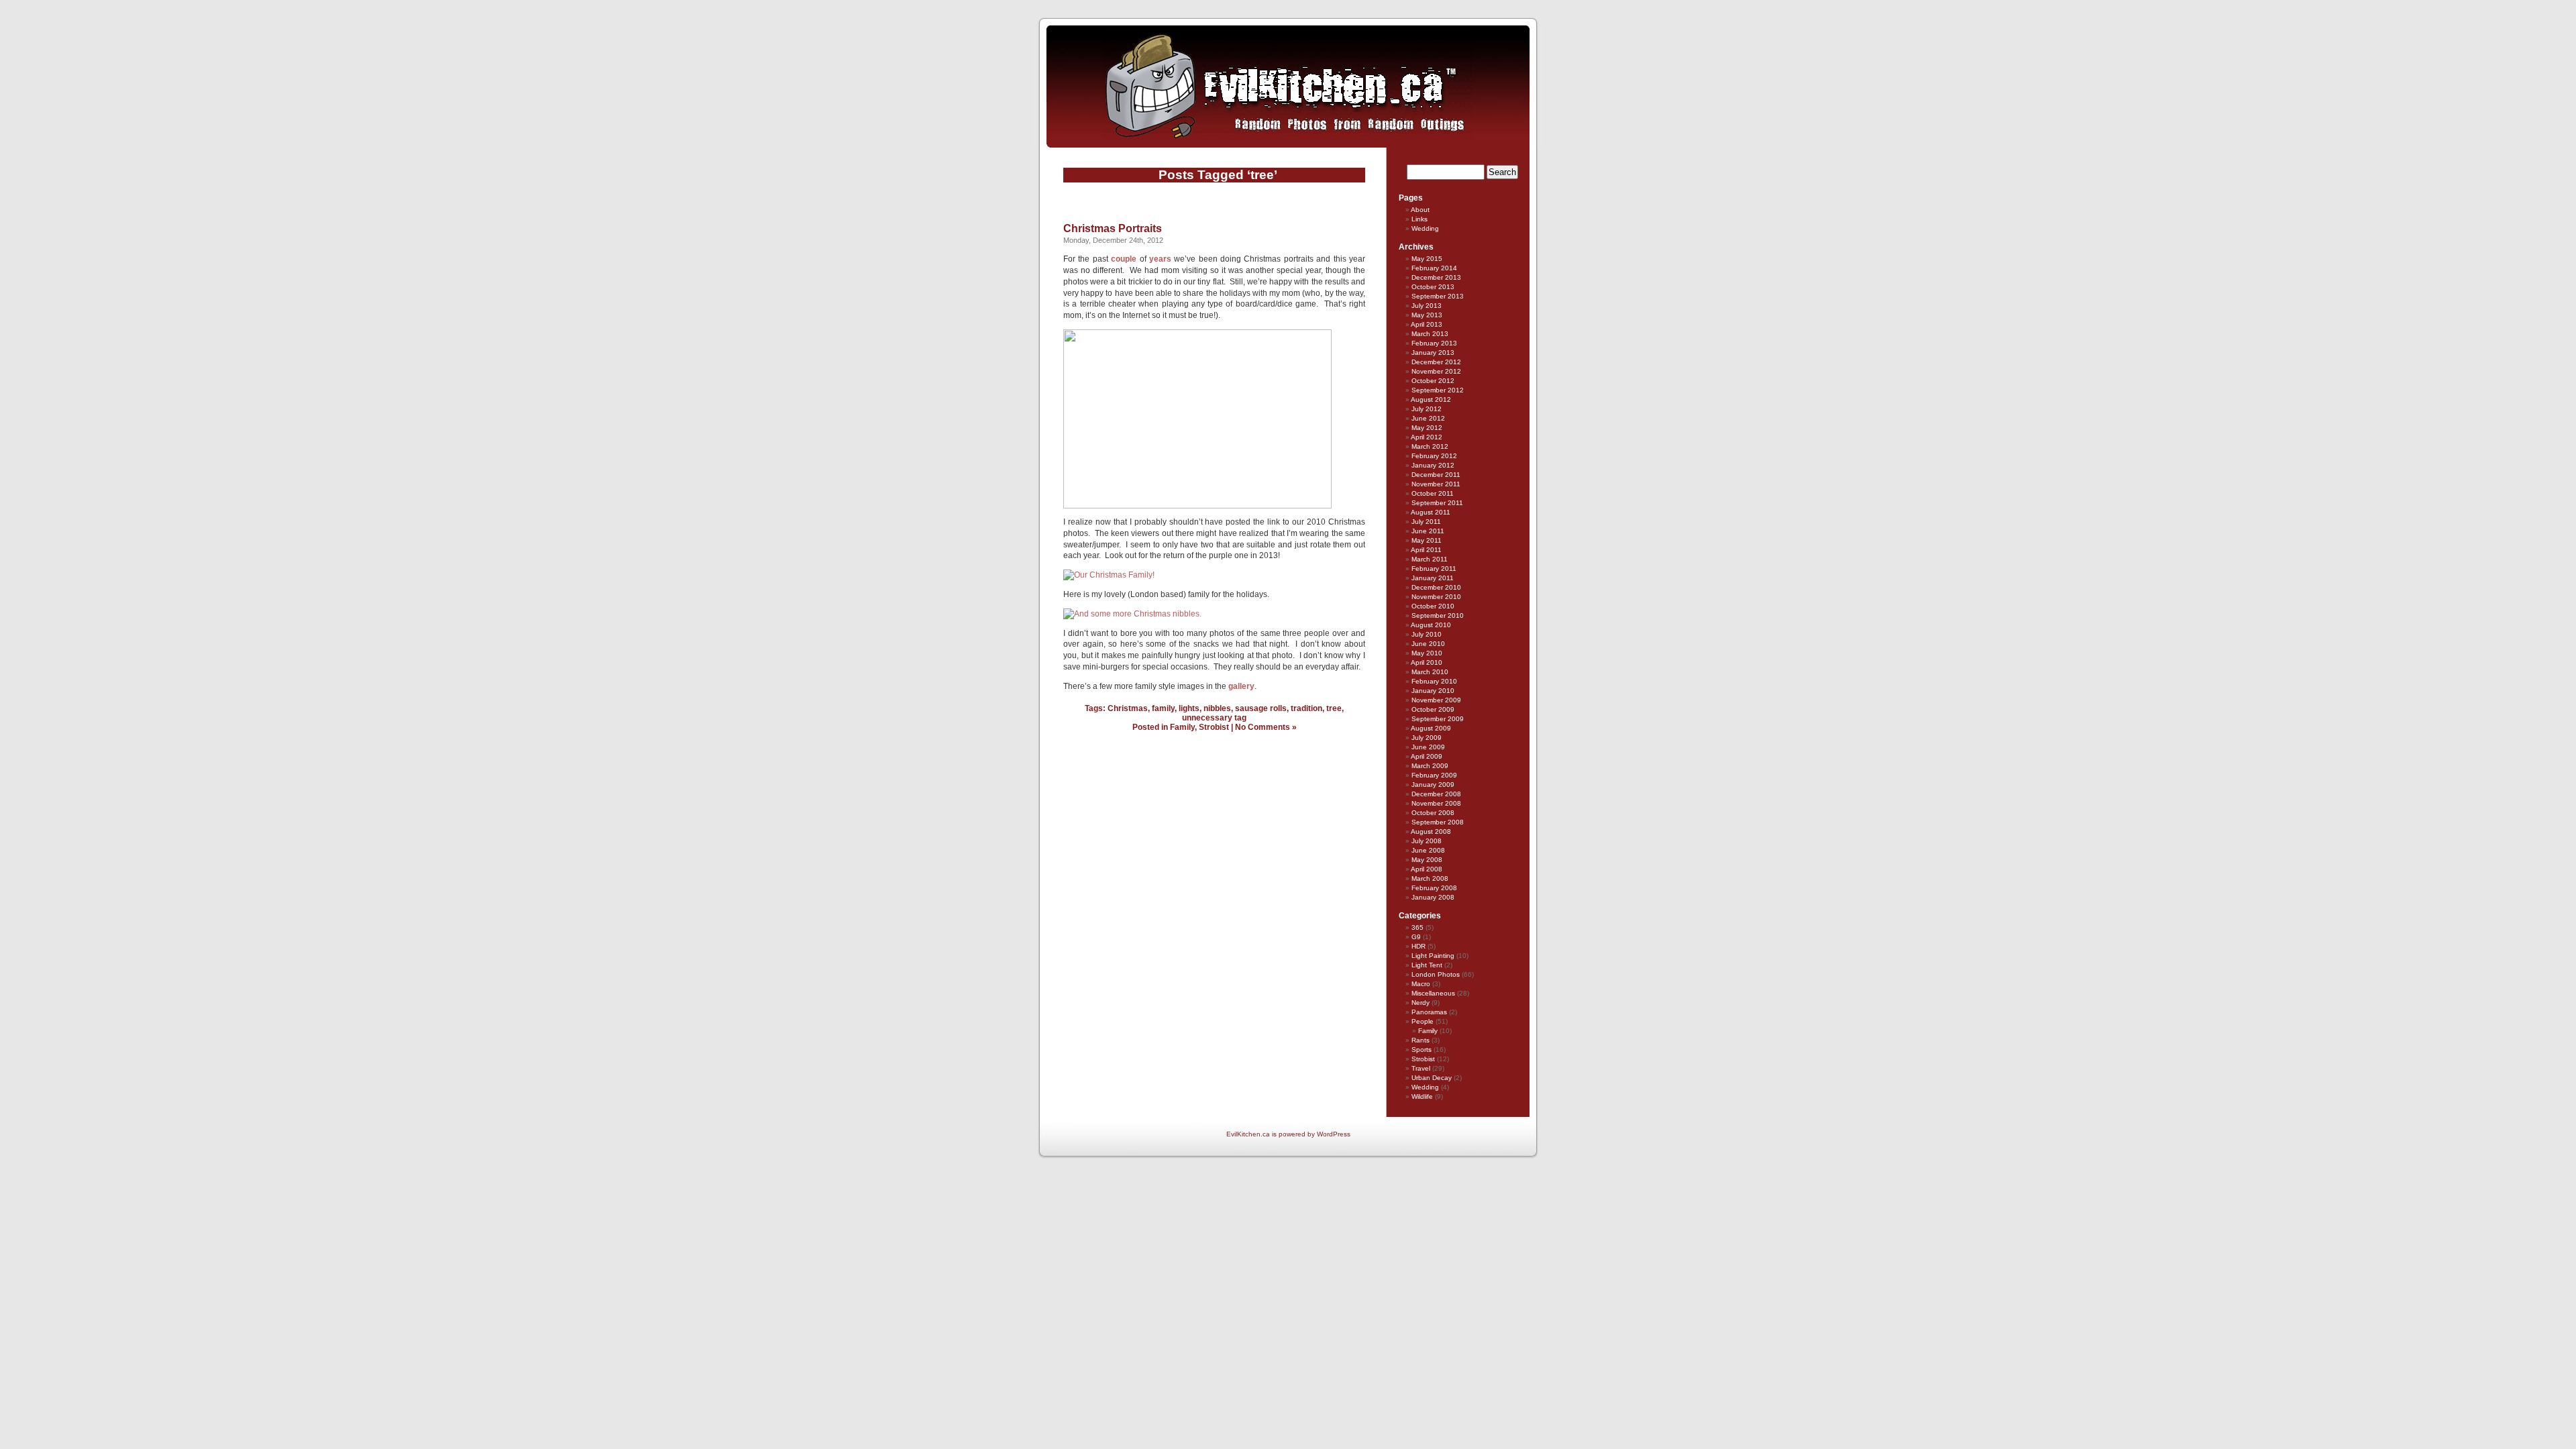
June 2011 (1428, 531)
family (1163, 708)
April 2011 (1426, 550)
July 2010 (1427, 634)
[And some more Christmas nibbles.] (1132, 614)
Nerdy (1420, 1003)
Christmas (1128, 708)
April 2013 (1427, 324)
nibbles (1217, 708)
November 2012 (1436, 371)
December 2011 (1436, 475)
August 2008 (1431, 831)
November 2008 (1436, 803)
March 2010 (1430, 672)
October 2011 (1433, 493)
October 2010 (1433, 606)
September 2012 (1438, 390)
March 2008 (1430, 878)
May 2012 (1427, 428)
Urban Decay (1432, 1078)
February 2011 (1434, 569)
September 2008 (1438, 822)
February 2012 (1434, 456)
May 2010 (1427, 653)
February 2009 (1434, 775)
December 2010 (1436, 587)
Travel (1421, 1068)
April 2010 (1427, 662)
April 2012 (1427, 437)
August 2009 (1431, 728)
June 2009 (1428, 747)
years (1160, 259)
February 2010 (1434, 681)
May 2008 (1427, 860)
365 (1417, 927)
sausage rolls (1261, 708)
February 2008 (1434, 888)
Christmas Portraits (1113, 228)
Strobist (1214, 727)
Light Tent (1427, 965)
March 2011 (1430, 559)
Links (1419, 219)
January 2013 (1433, 353)
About (1420, 210)
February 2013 (1434, 343)
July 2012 (1427, 409)
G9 (1416, 937)
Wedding (1425, 228)
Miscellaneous (1433, 993)
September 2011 (1437, 503)
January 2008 (1433, 897)
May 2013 (1427, 315)
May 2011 (1427, 540)
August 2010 (1431, 625)
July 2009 (1427, 738)
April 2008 (1427, 869)
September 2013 (1438, 296)
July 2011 (1426, 522)
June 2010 (1428, 644)
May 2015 (1427, 259)
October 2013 (1433, 287)
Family (1182, 727)
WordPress (1334, 1134)
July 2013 (1427, 306)
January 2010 (1433, 691)
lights (1189, 708)
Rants (1420, 1040)
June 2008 (1428, 850)
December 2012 (1436, 362)
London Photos (1436, 974)
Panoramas (1429, 1012)
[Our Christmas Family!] (1109, 575)
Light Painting (1433, 956)
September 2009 (1438, 719)
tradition (1306, 708)
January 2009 (1433, 785)
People (1423, 1021)
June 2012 (1428, 418)
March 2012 (1430, 446)
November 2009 (1436, 700)
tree (1334, 708)
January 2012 (1433, 465)
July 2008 (1427, 841)
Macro (1421, 984)
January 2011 (1433, 578)
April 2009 (1427, 756)
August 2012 (1431, 399)
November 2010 (1436, 597)
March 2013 (1430, 334)
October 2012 (1433, 381)
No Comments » (1266, 727)
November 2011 (1436, 484)
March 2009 (1430, 766)
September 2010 (1438, 615)
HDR (1418, 946)
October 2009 (1433, 709)
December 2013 (1436, 277)
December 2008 (1436, 794)
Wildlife (1422, 1096)
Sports (1421, 1050)
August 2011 (1431, 512)
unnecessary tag (1214, 718)
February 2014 (1434, 268)
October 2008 (1433, 813)
